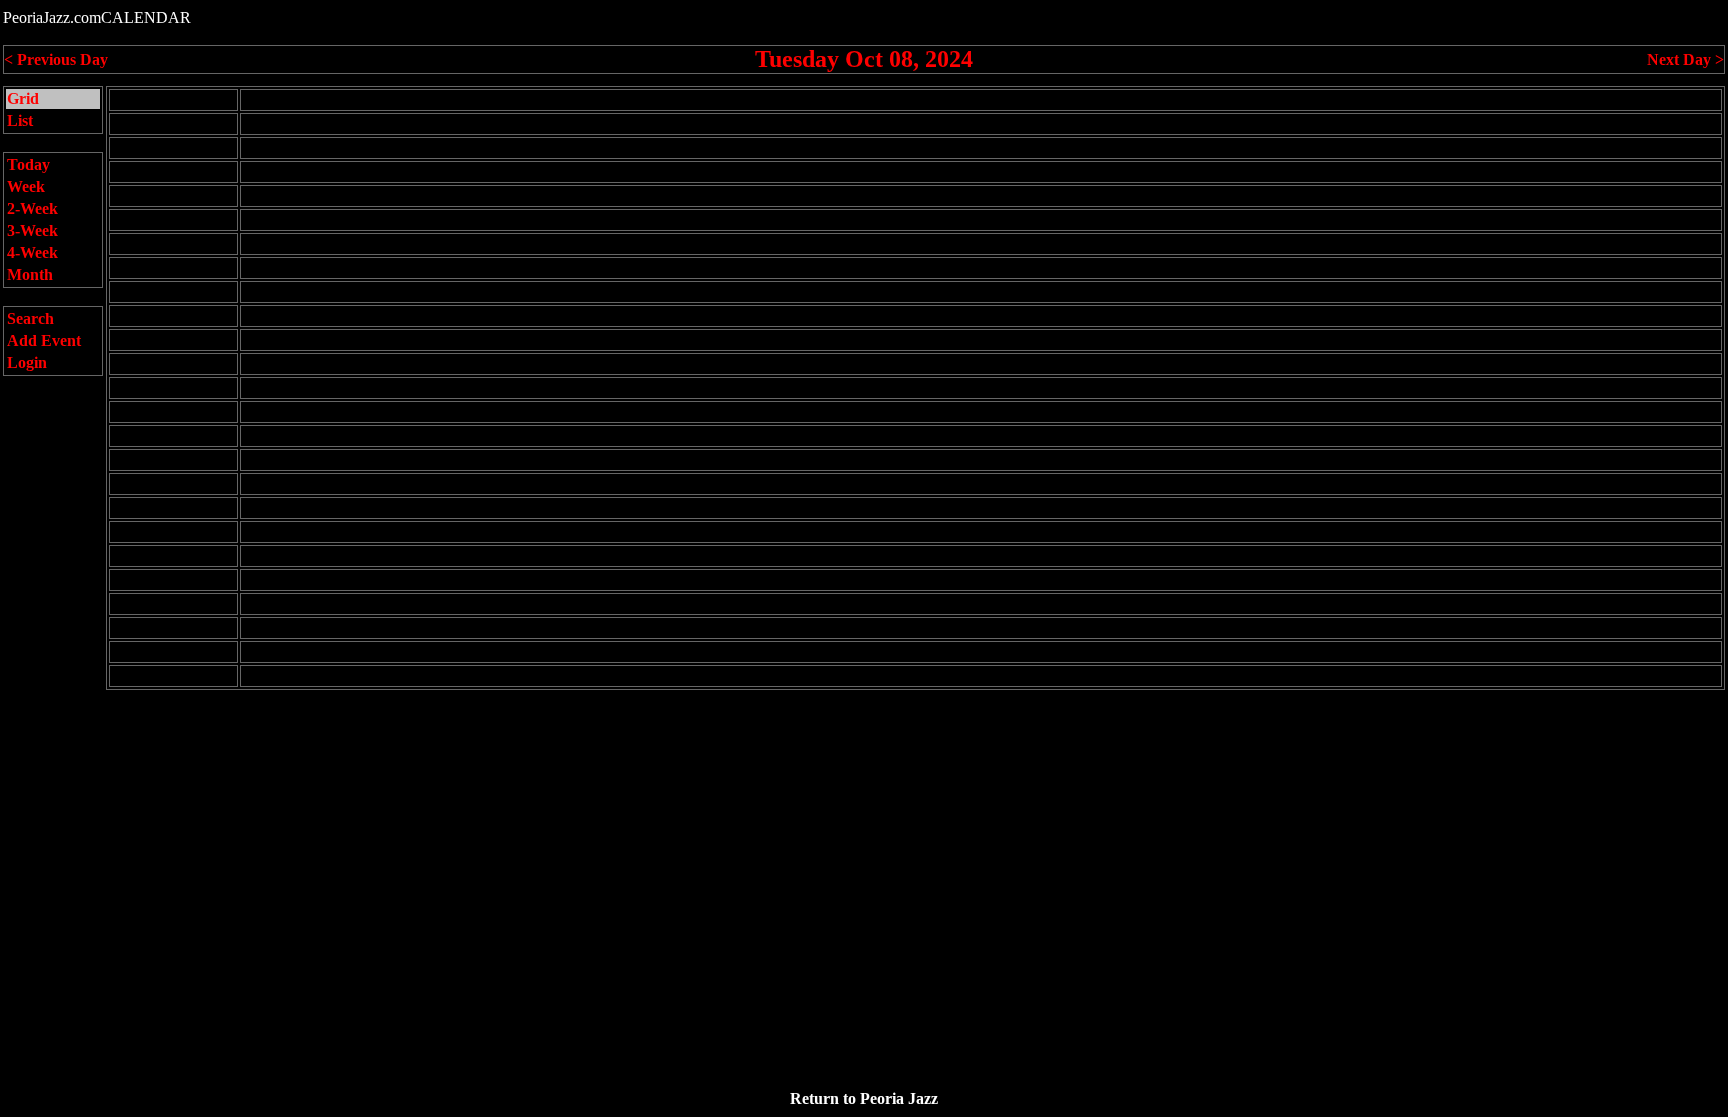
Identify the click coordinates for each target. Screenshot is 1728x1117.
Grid (23, 98)
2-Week (32, 208)
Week (26, 186)
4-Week (32, 252)
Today (28, 164)
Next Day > (1685, 59)
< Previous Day (56, 59)
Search (30, 318)
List (20, 120)
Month (30, 274)
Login (27, 362)
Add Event (44, 340)
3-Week (32, 230)
